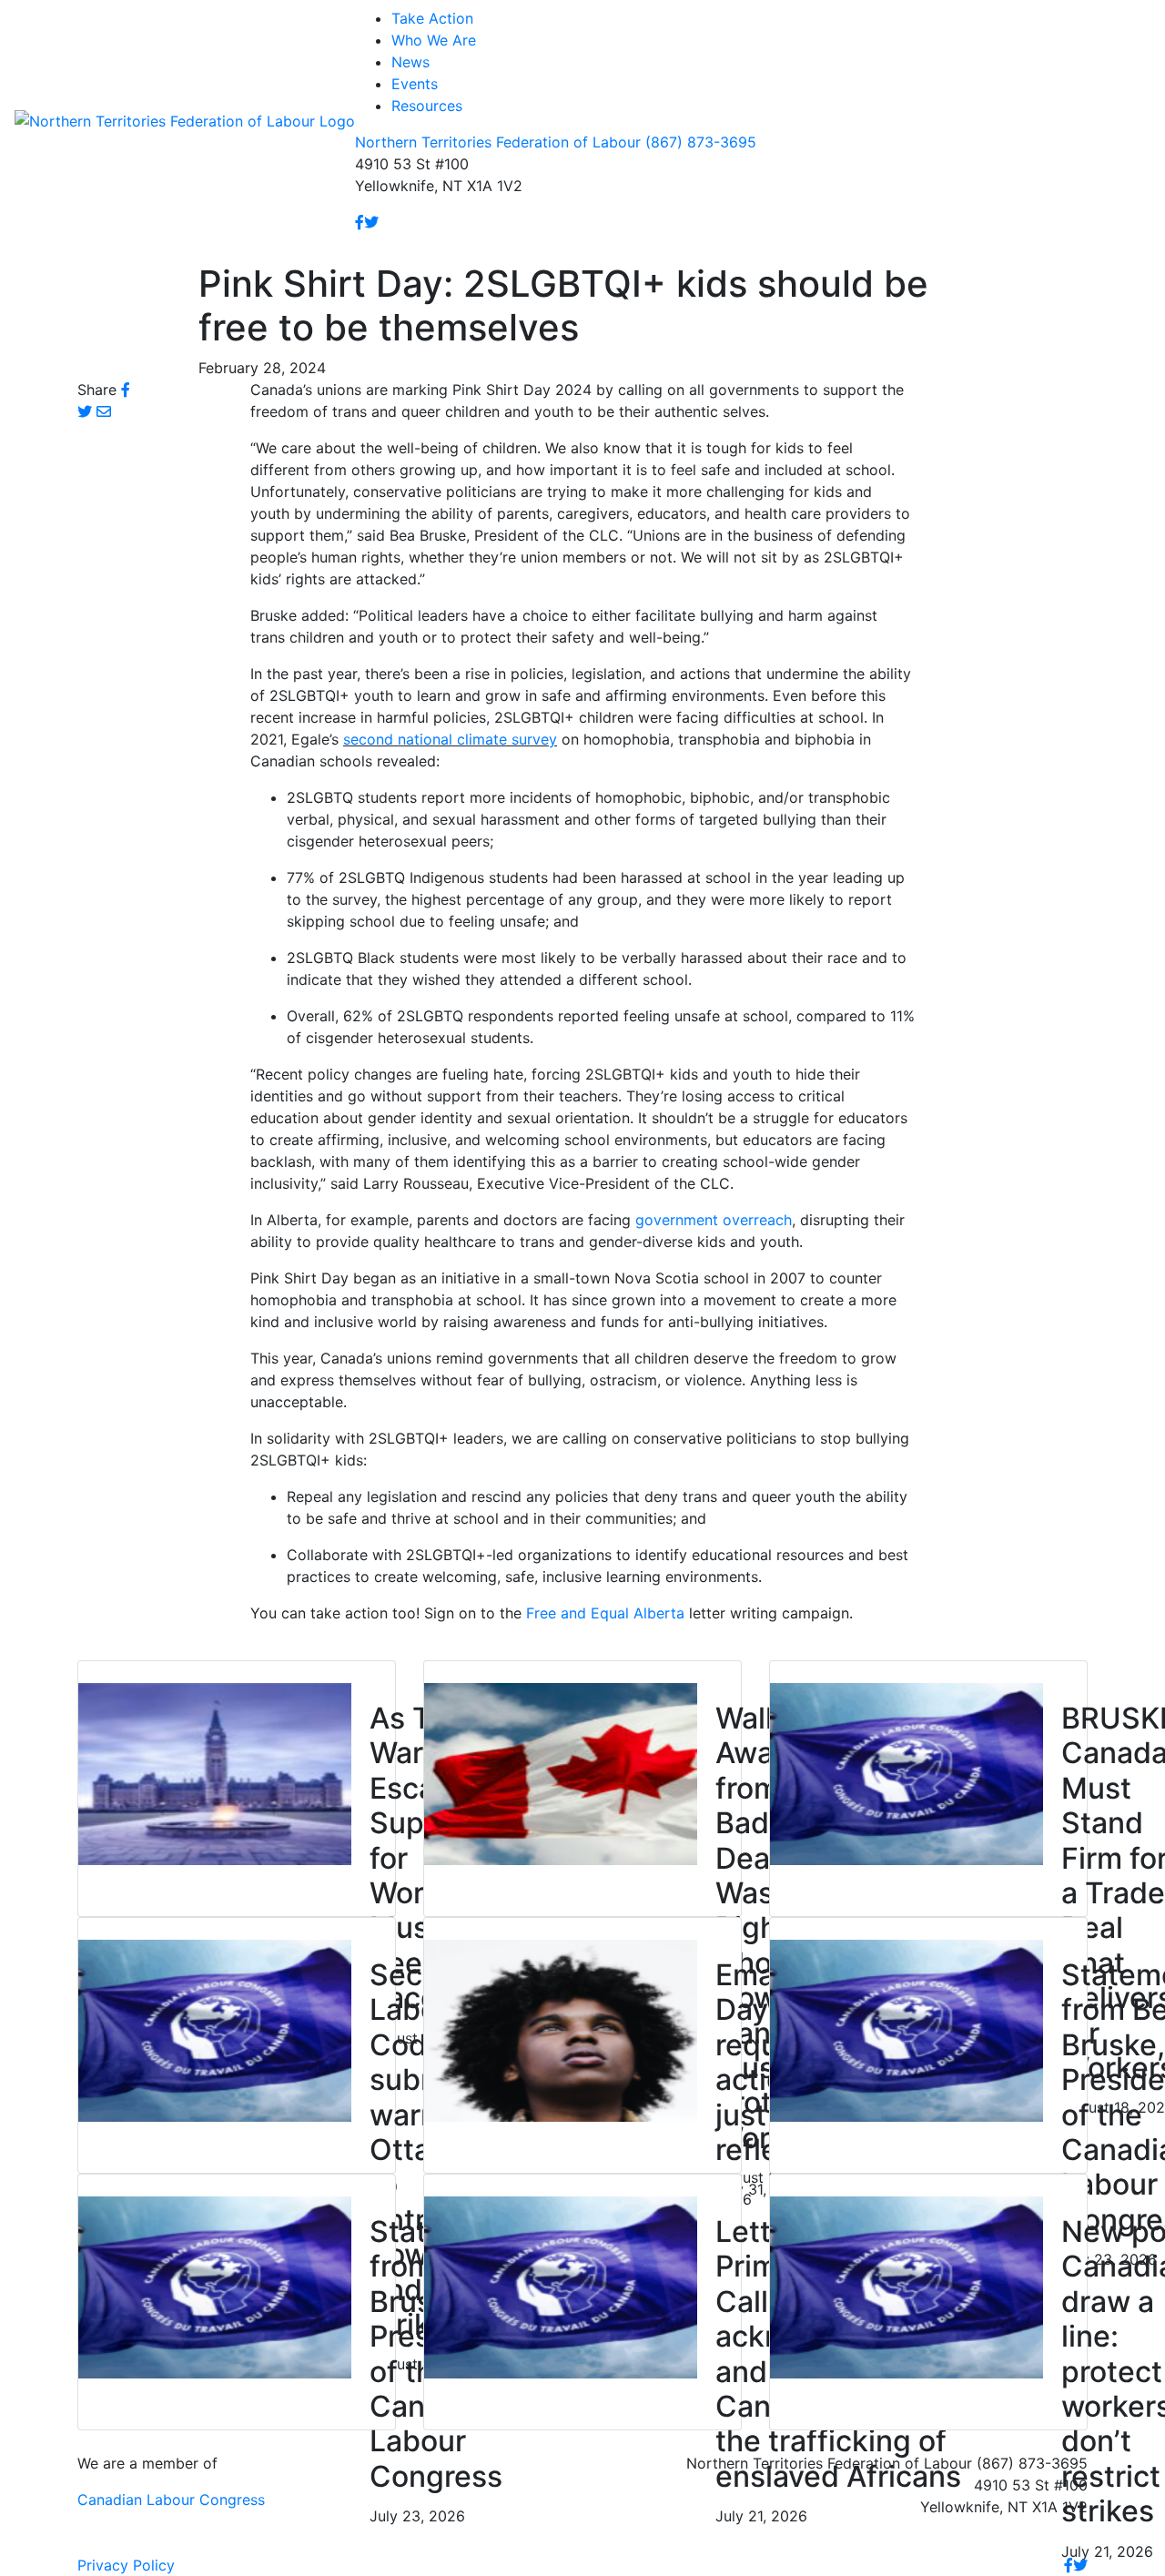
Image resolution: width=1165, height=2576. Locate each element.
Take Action (432, 18)
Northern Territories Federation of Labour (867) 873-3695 (556, 142)
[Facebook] (360, 222)
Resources (427, 106)
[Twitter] (371, 222)
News (410, 62)
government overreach (714, 1220)
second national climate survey (450, 739)
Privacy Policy (126, 2565)
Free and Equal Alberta (605, 1613)
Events (415, 84)
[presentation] (215, 1772)
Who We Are (434, 40)
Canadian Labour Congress (171, 2500)
